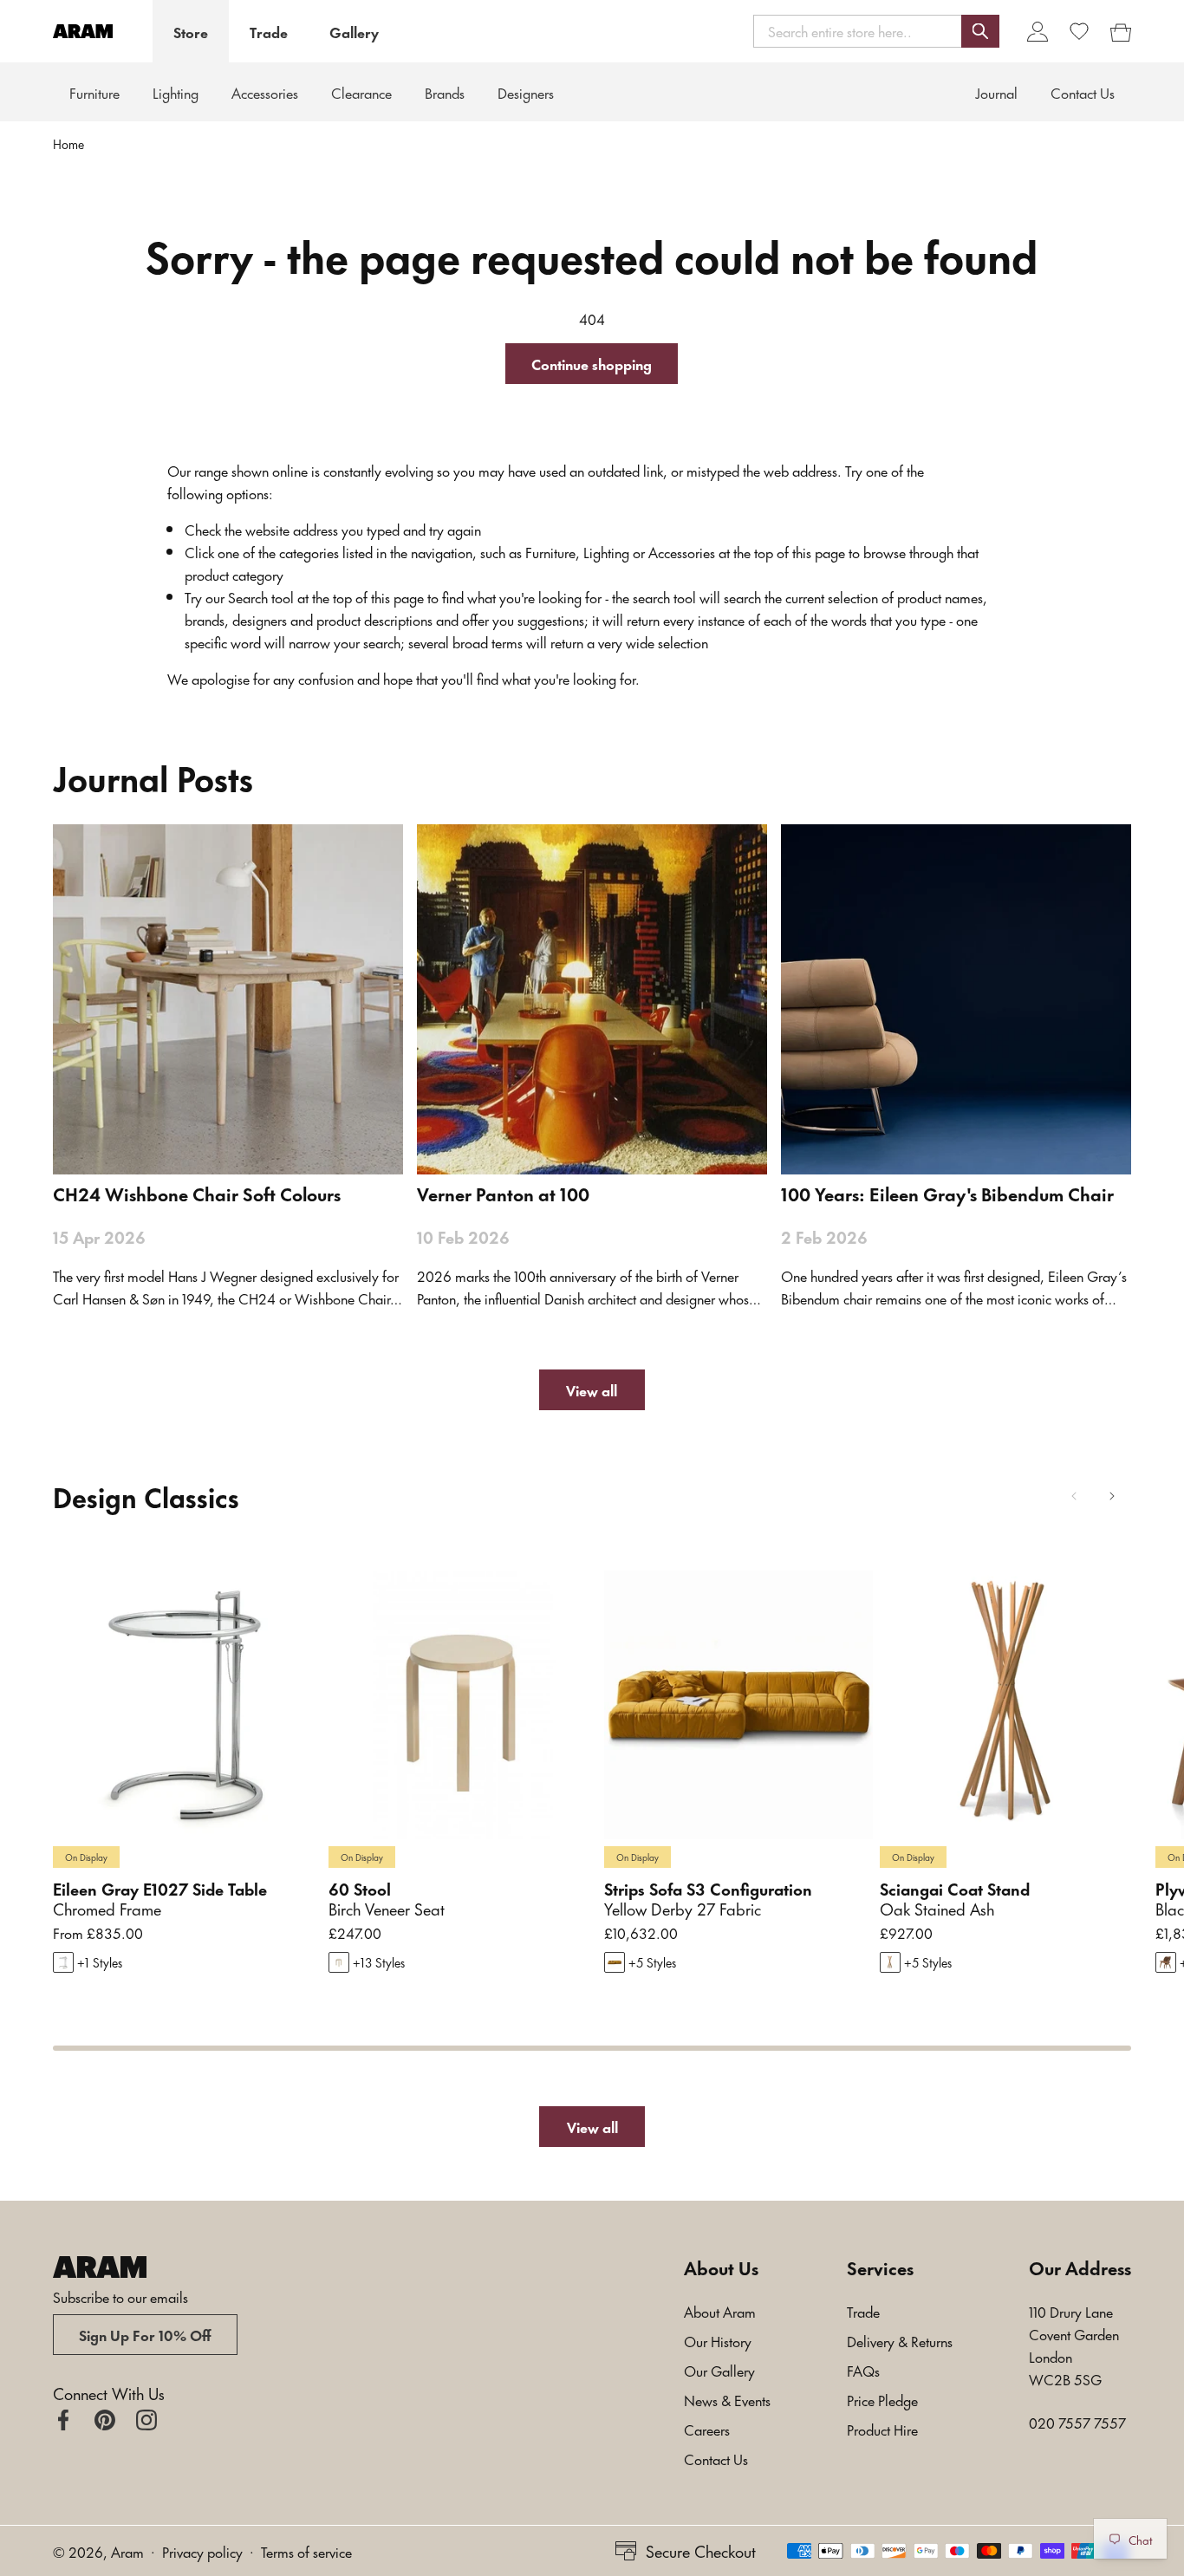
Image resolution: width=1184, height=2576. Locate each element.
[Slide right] (1112, 1496)
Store (191, 31)
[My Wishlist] (1079, 31)
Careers (707, 2429)
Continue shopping (592, 363)
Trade (269, 31)
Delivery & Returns (900, 2340)
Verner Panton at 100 (503, 1194)
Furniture (94, 92)
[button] (876, 31)
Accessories (265, 92)
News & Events (727, 2399)
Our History (718, 2340)
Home (68, 144)
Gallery (354, 31)
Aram (127, 2551)
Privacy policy (202, 2551)
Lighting (176, 92)
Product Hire (882, 2429)
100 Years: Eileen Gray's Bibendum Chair (947, 1194)
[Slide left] (1074, 1496)
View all (592, 1389)
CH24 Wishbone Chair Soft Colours (197, 1194)
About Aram (720, 2311)
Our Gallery (719, 2370)
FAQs (863, 2370)
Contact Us (716, 2458)
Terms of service (306, 2551)
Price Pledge (882, 2399)
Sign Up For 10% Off (145, 2334)
